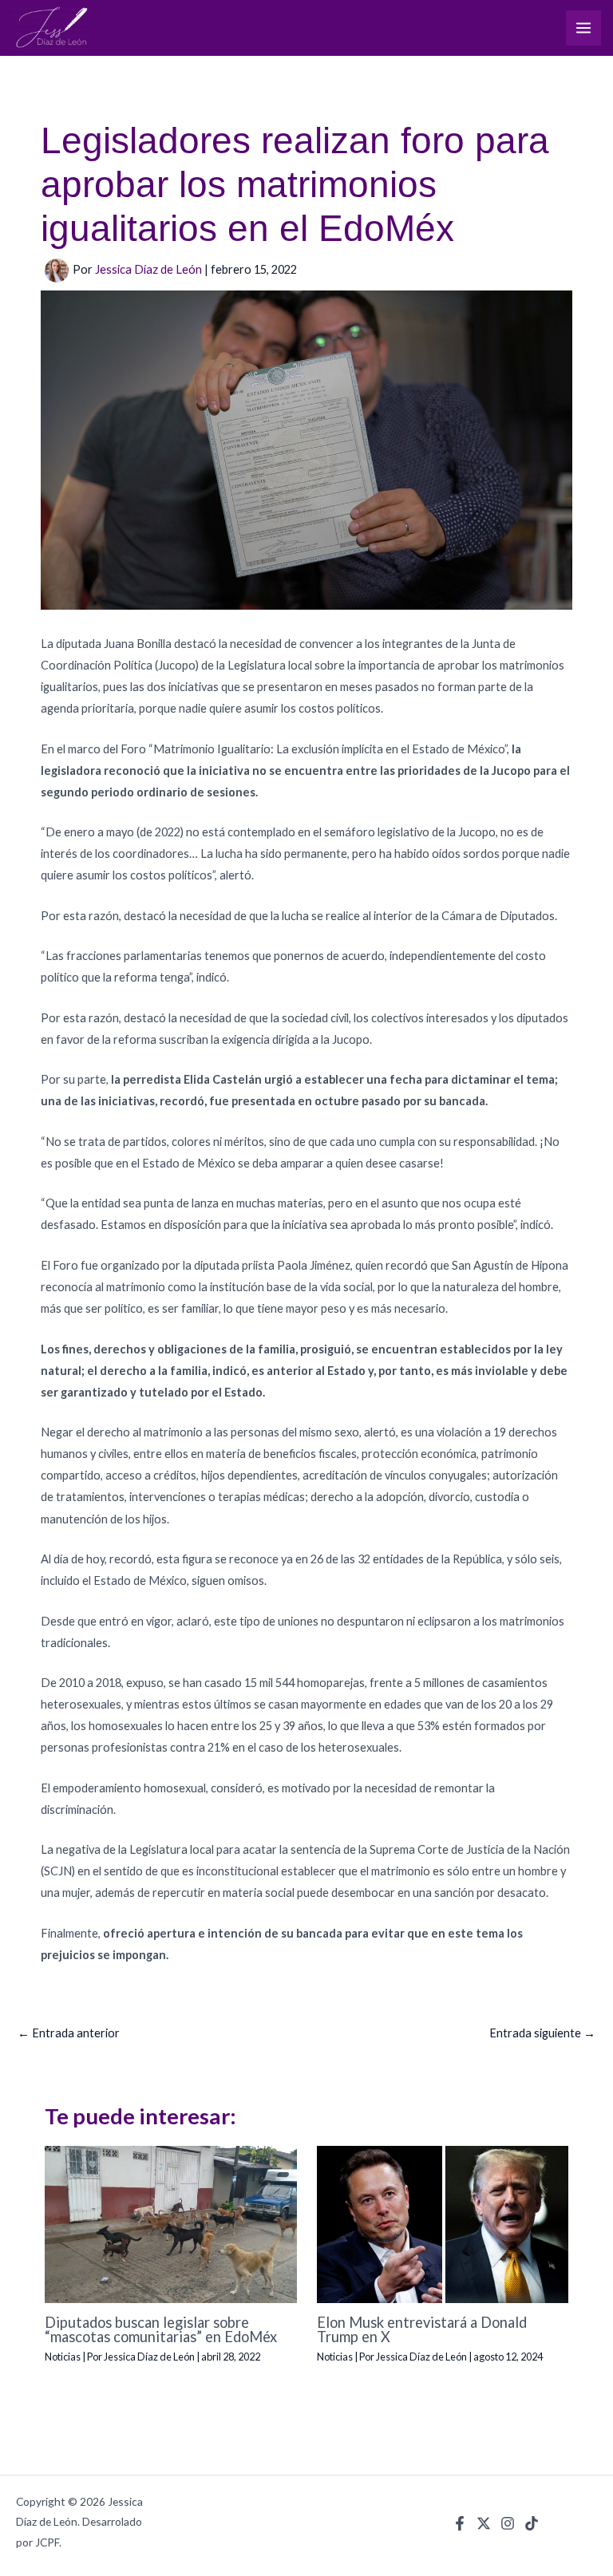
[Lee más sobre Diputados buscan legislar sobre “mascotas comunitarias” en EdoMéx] (170, 2224)
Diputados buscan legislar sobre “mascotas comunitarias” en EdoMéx (161, 2329)
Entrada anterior (69, 2033)
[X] (484, 2523)
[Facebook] (460, 2523)
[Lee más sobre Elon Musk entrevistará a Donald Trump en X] (443, 2224)
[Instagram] (508, 2523)
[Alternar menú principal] (583, 28)
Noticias (63, 2357)
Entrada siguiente (542, 2033)
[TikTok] (532, 2523)
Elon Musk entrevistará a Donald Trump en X (422, 2329)
